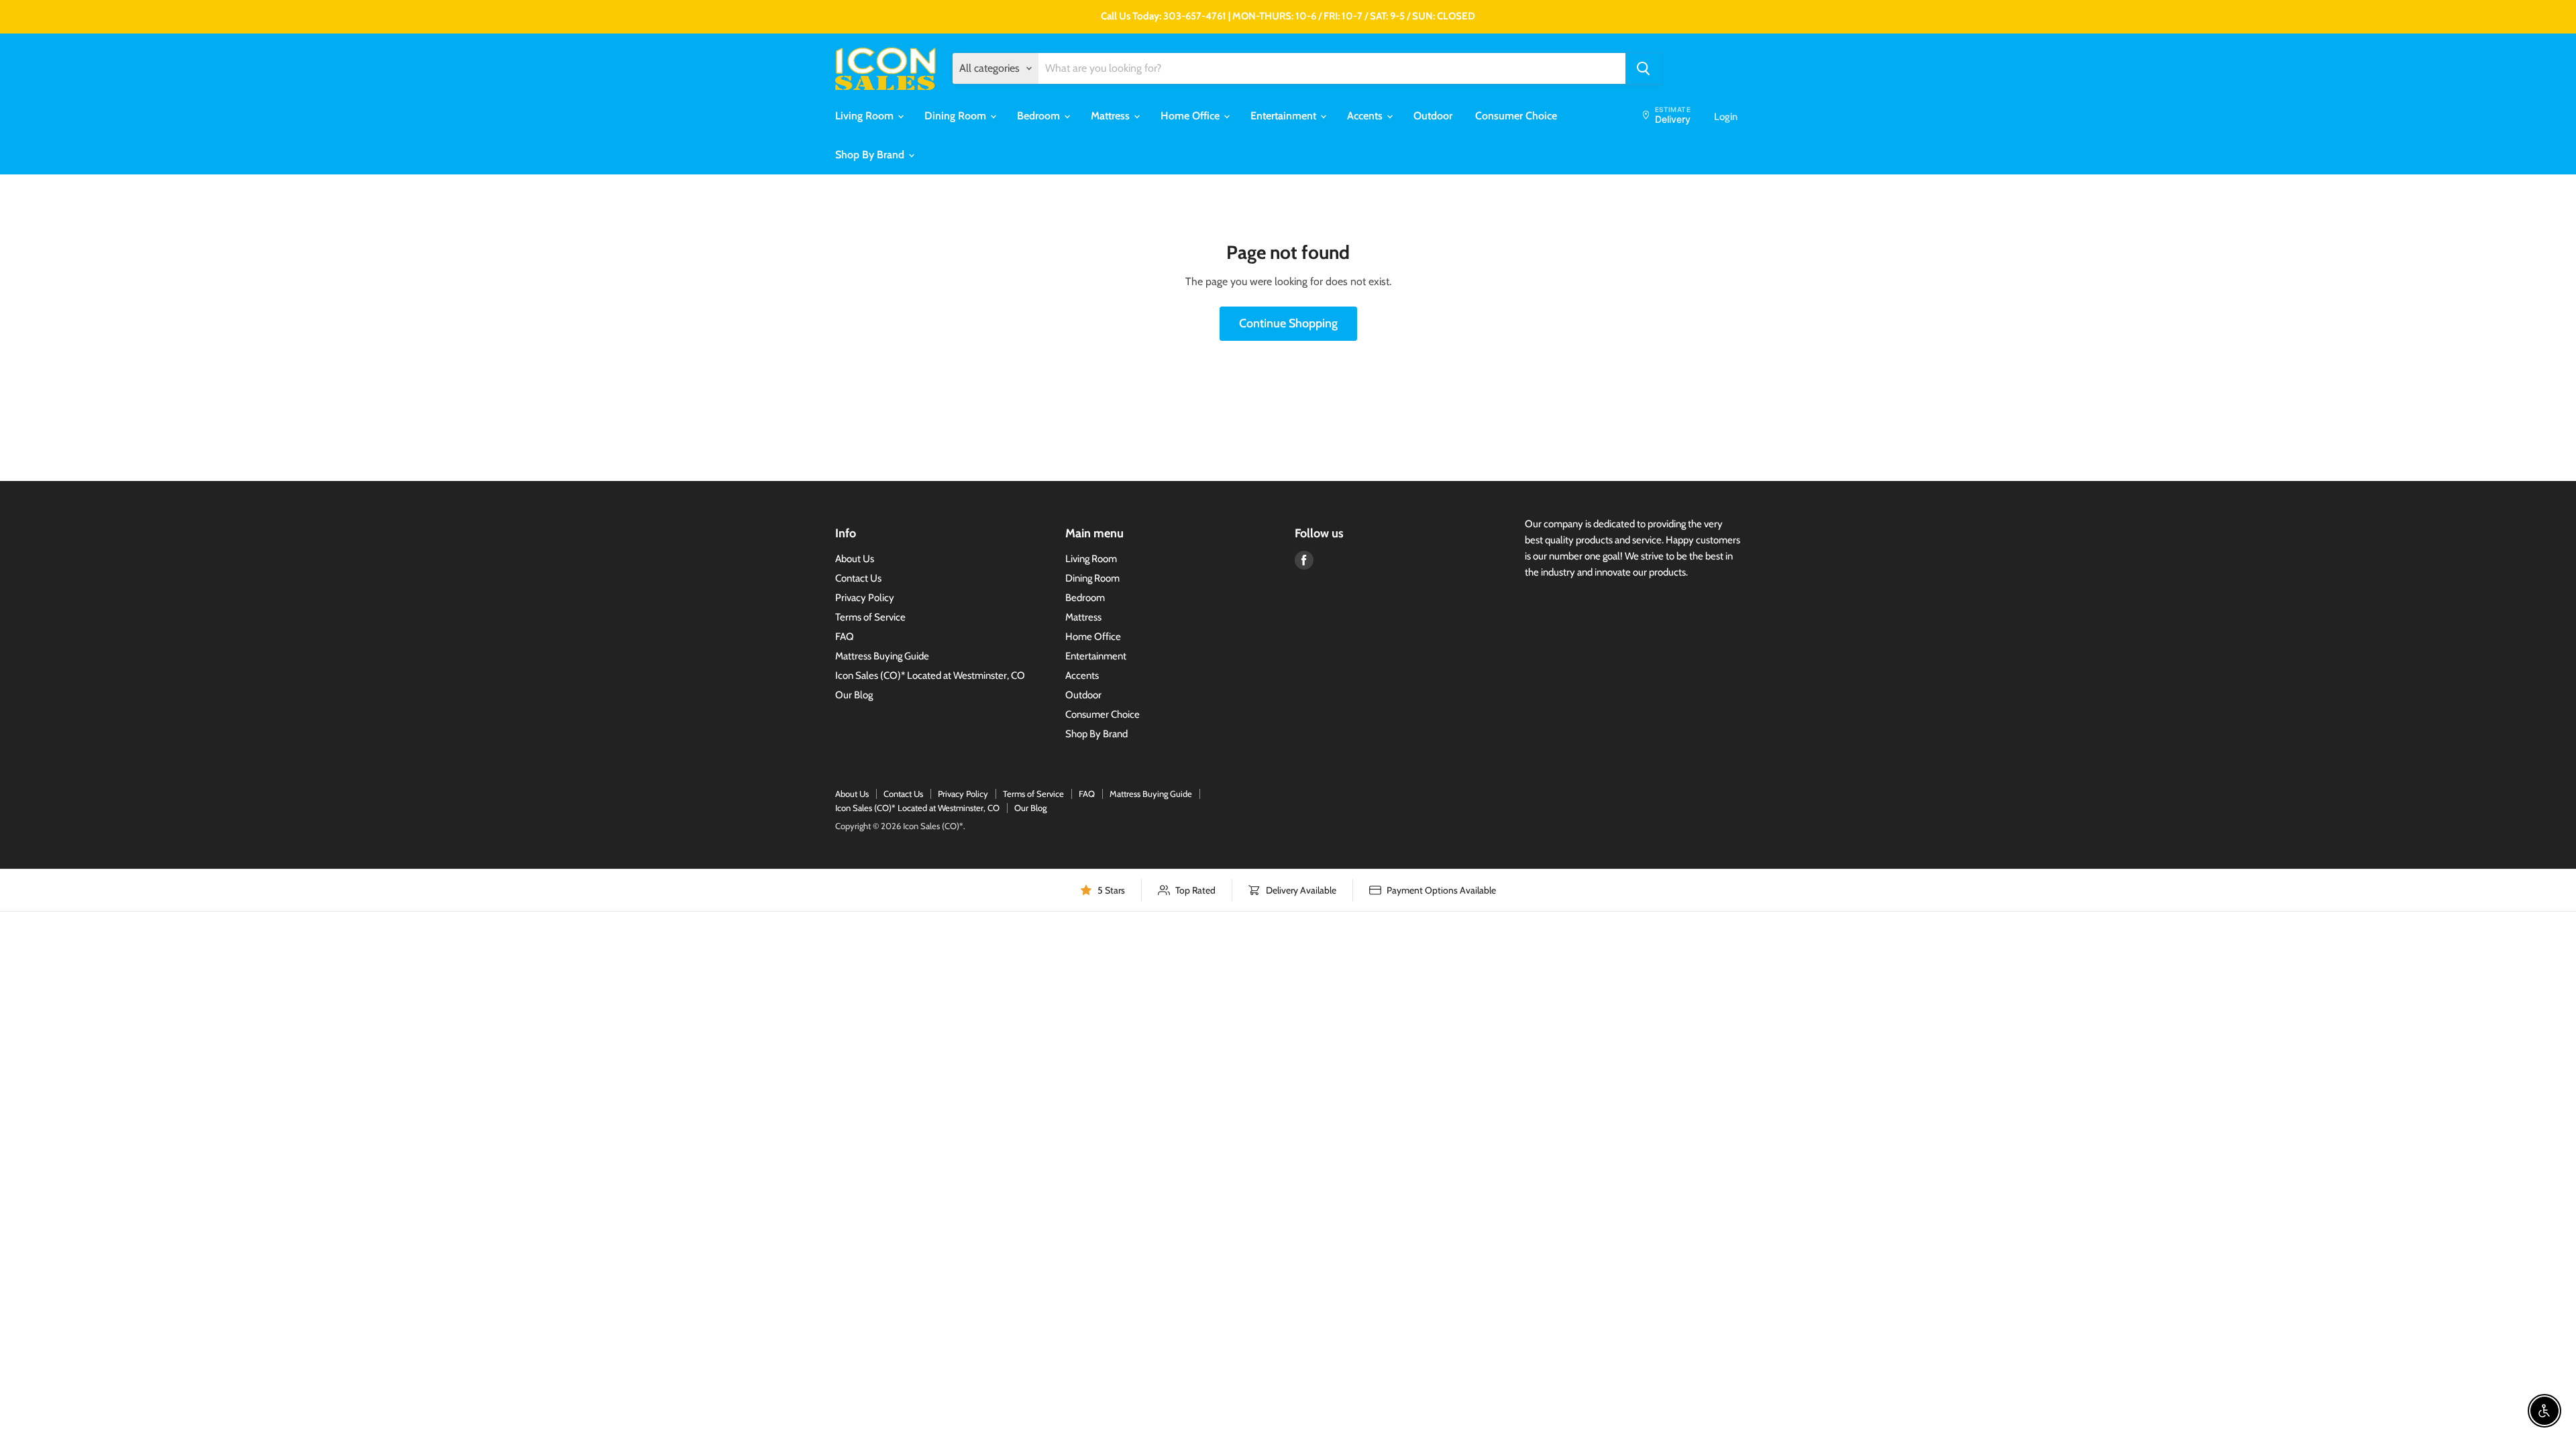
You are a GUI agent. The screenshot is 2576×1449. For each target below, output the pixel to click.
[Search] (1644, 68)
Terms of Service (870, 617)
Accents (1366, 116)
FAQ (845, 637)
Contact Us (858, 578)
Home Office (1191, 116)
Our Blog (854, 695)
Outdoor (1433, 116)
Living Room (866, 116)
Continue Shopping (1288, 323)
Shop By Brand (871, 155)
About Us (855, 559)
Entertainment (1285, 116)
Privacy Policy (865, 598)
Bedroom (1040, 116)
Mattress (1112, 116)
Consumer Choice (1516, 116)
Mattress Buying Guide (882, 656)
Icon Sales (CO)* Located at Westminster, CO (930, 676)
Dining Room (957, 116)
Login (1726, 117)
